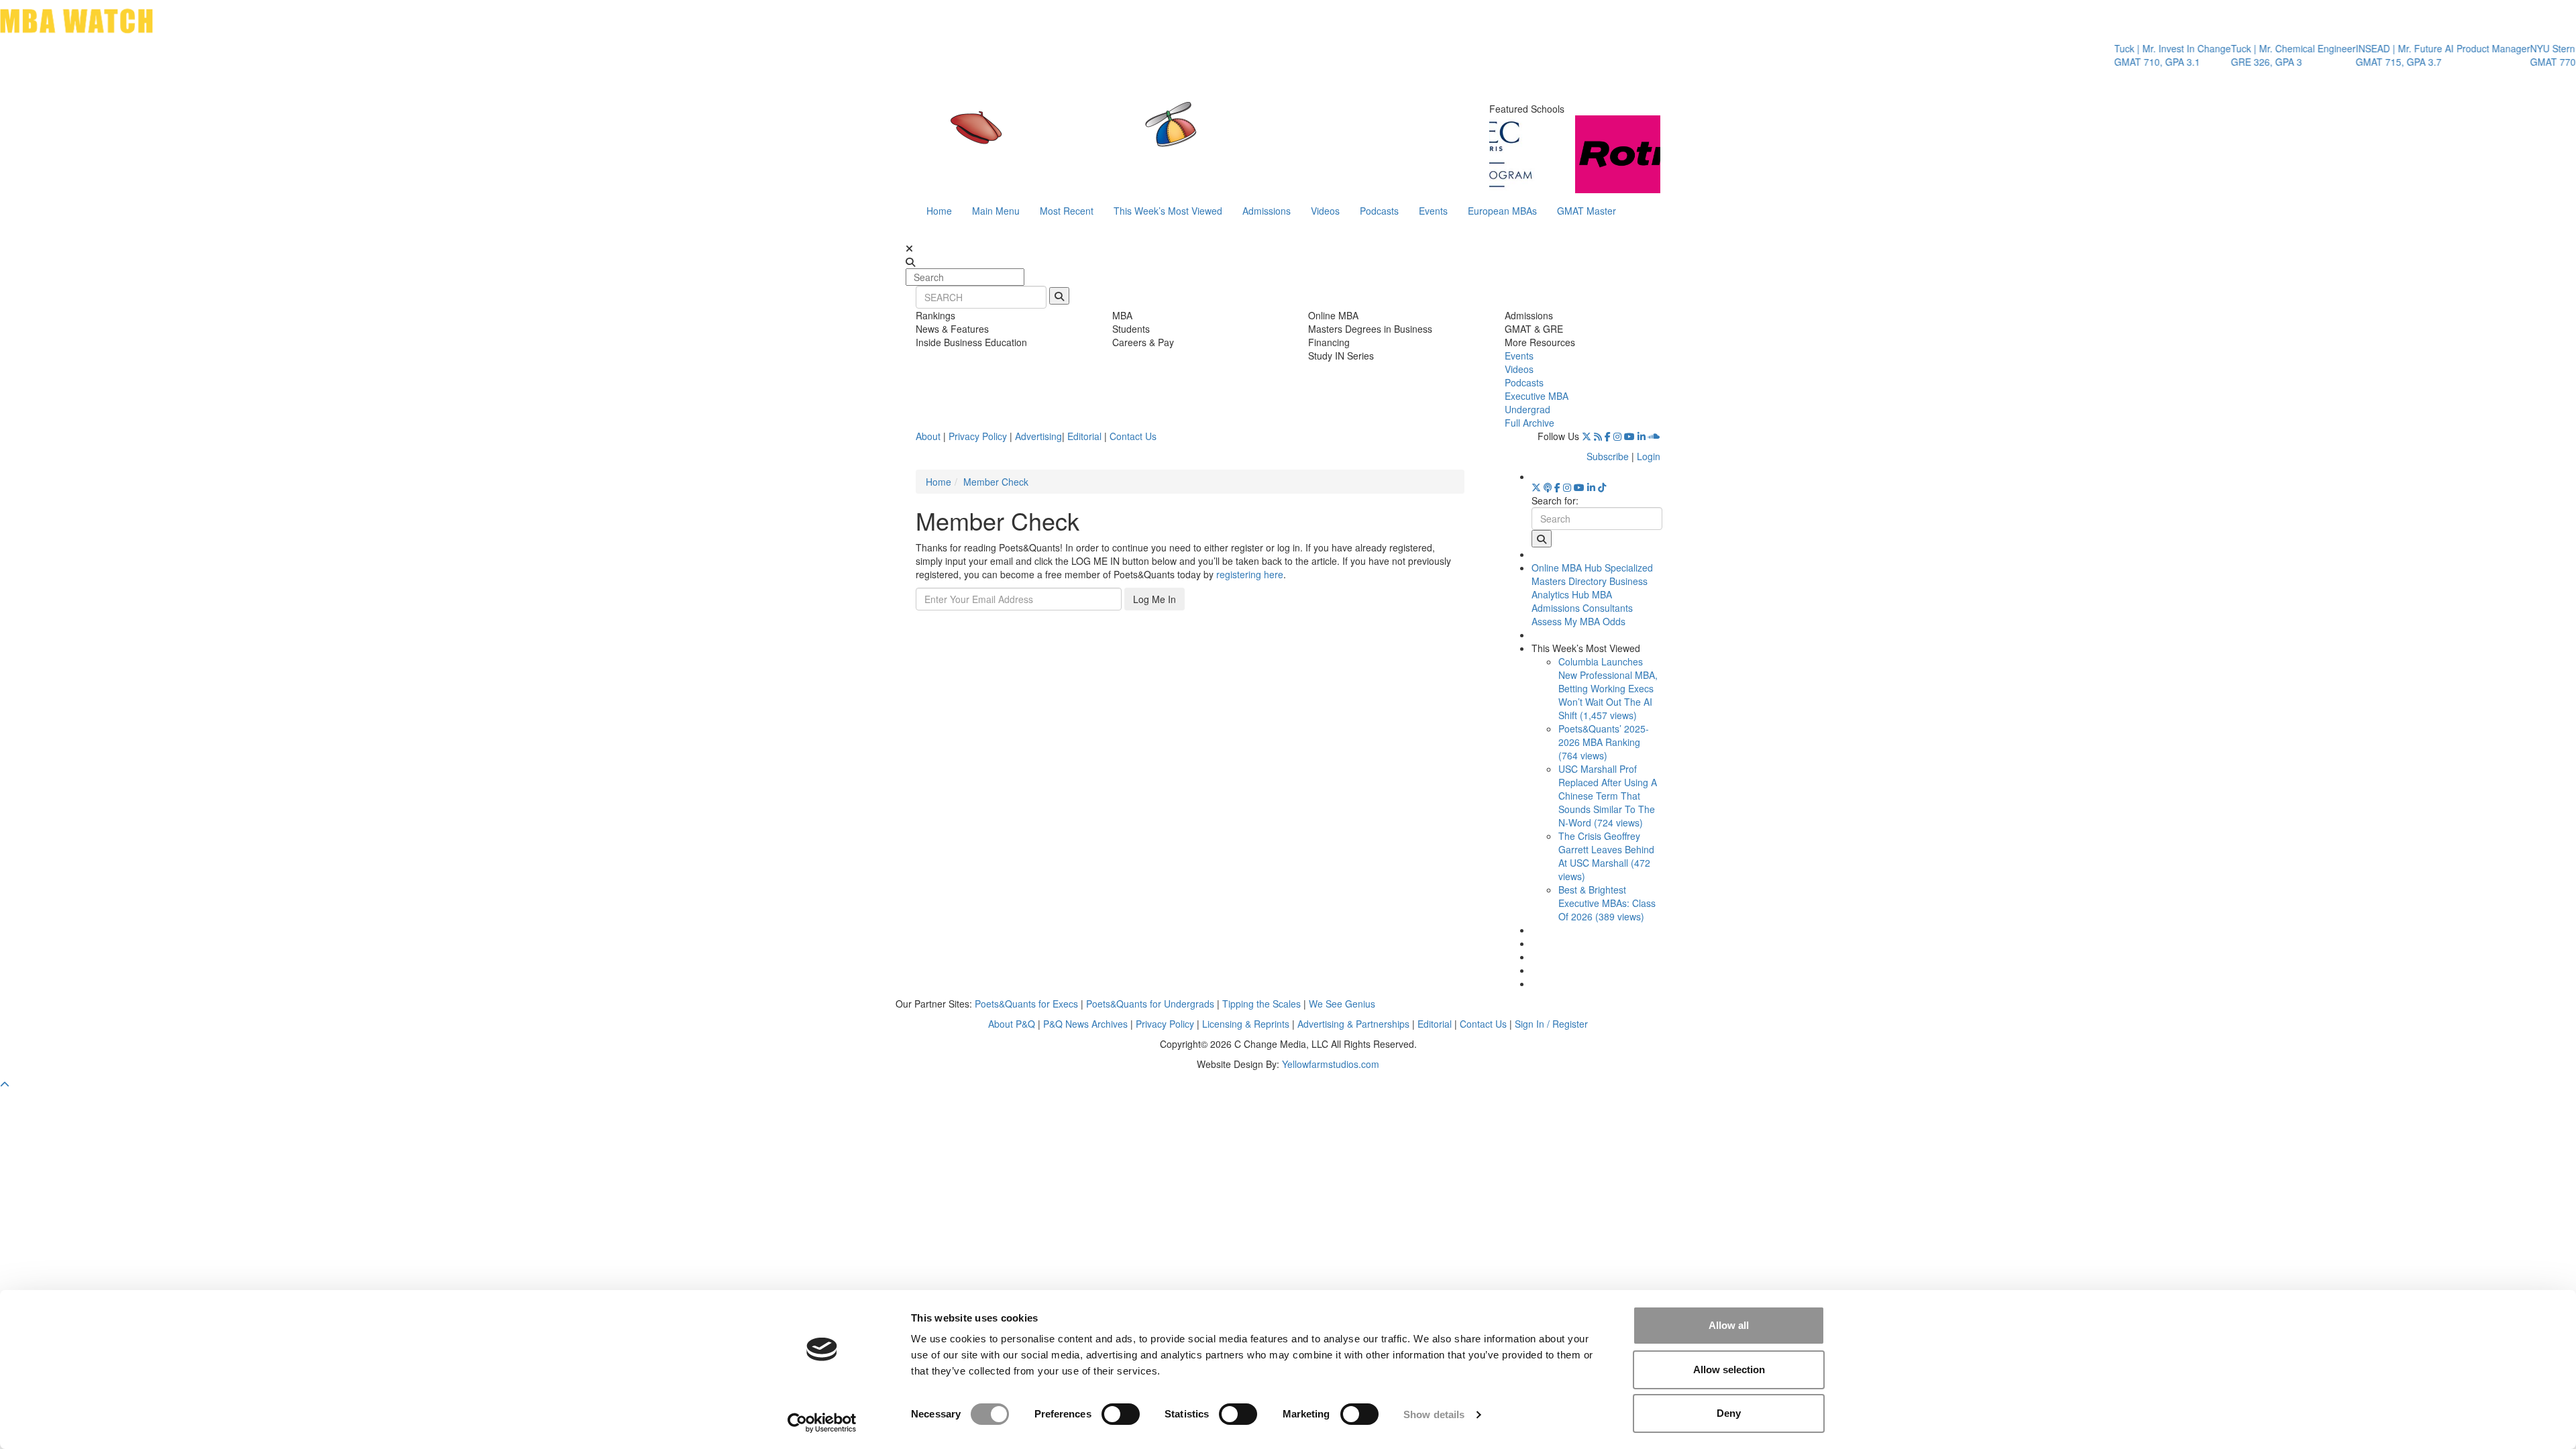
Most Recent (1067, 211)
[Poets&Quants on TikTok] (1602, 487)
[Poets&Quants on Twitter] (1587, 436)
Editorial (1084, 436)
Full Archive (1529, 423)
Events (1433, 211)
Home (939, 211)
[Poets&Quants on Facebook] (1608, 436)
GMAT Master (1587, 211)
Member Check (996, 482)
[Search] (1059, 296)
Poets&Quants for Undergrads (1150, 1004)
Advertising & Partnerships (1353, 1024)
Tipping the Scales (1262, 1004)
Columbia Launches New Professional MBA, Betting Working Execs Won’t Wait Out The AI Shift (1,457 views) (1608, 688)
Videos (1325, 211)
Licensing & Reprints (1246, 1024)
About (928, 436)
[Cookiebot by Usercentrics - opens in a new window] (822, 1423)
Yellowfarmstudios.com (1331, 1064)
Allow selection (1729, 1370)
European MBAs (1502, 211)
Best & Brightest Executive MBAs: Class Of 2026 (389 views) (1607, 903)
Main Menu (996, 211)
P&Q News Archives (1085, 1024)
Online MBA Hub (1567, 568)
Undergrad (1527, 409)
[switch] (1121, 1414)
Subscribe (1608, 456)
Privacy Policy (978, 436)
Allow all (1729, 1325)
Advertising (1038, 436)
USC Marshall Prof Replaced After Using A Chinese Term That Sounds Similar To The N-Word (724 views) (1608, 796)
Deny (1729, 1413)
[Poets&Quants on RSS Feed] (1598, 436)
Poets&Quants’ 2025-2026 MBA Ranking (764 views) (1604, 742)
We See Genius (1342, 1004)
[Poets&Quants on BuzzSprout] (1548, 487)
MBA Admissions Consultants (1582, 601)
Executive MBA (1537, 396)
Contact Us (1133, 436)
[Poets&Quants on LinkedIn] (1642, 436)
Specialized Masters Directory (1592, 574)
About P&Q (1012, 1024)
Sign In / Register (1551, 1024)
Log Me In (1155, 599)
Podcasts (1379, 211)
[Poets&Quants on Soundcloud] (1654, 436)
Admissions (1267, 211)
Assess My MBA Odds (1578, 621)
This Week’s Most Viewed (1168, 211)
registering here (1250, 574)
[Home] (1150, 138)
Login (1649, 456)
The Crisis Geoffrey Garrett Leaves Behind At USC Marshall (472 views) (1606, 856)
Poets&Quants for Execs (1026, 1004)
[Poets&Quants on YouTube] (1629, 436)
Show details (1434, 1414)
